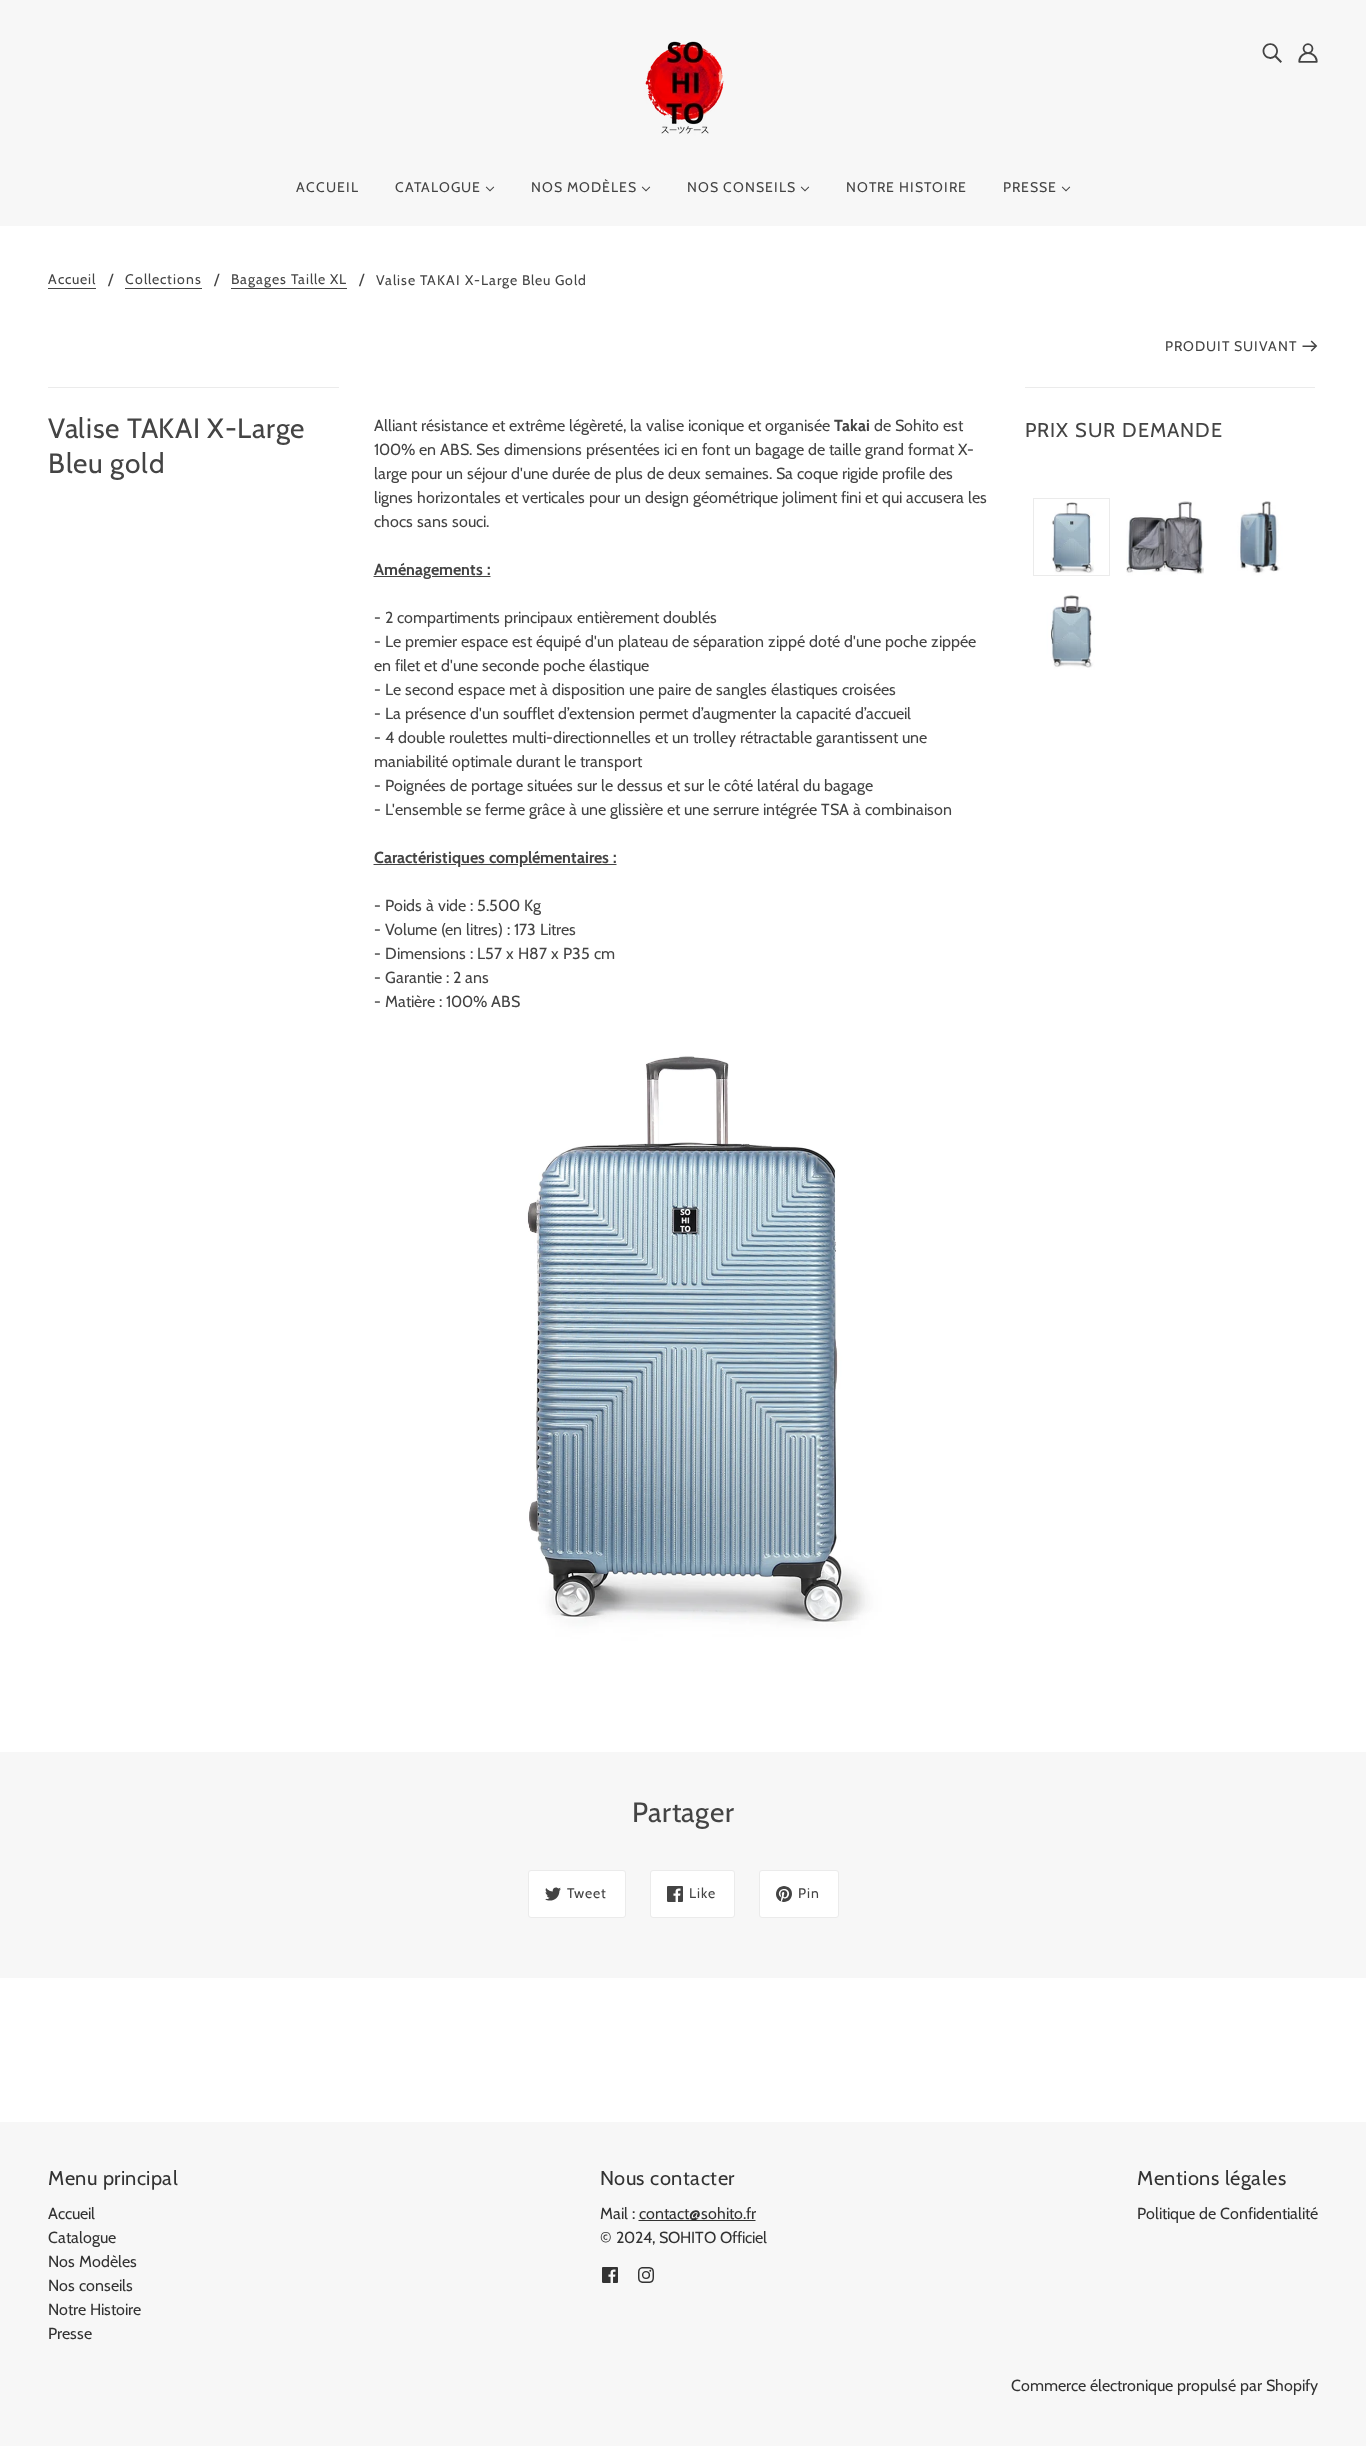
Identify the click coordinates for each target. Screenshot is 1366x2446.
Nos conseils (90, 2285)
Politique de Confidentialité (1227, 2213)
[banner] (683, 88)
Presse (70, 2333)
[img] (1272, 52)
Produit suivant (1231, 346)
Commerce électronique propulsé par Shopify (1164, 2385)
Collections (163, 280)
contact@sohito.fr (697, 2213)
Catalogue (82, 2237)
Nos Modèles (92, 2261)
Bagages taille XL (289, 280)
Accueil (72, 280)
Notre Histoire (94, 2309)
